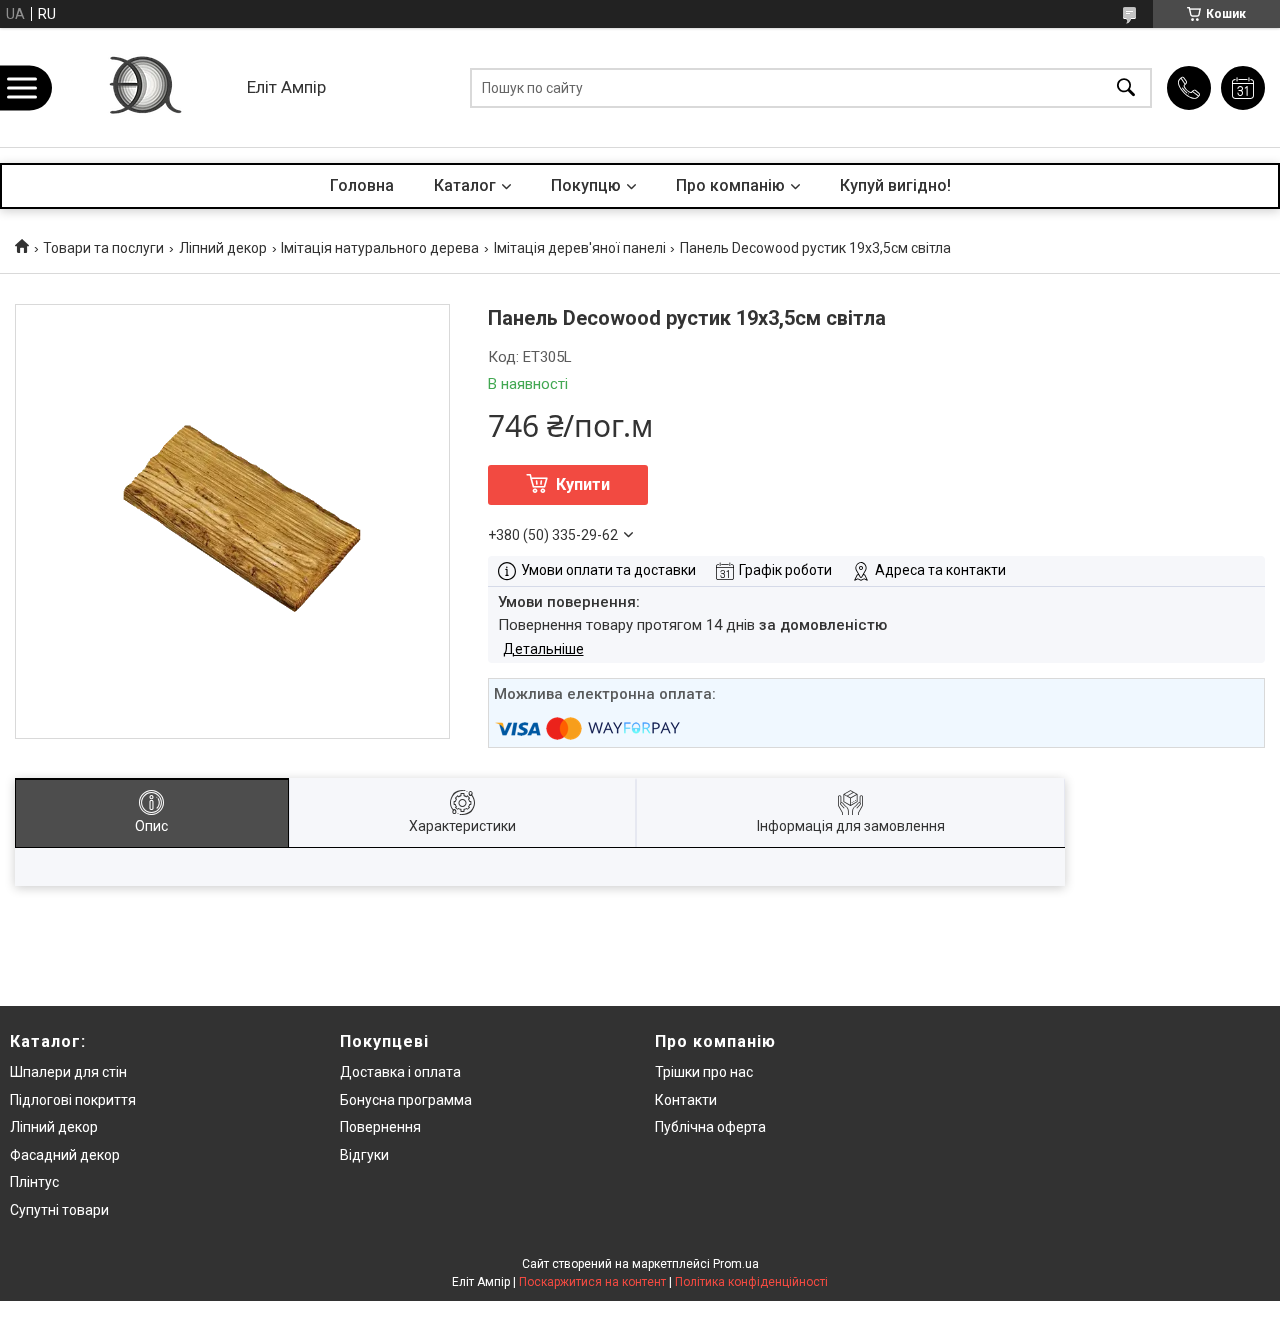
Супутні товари (59, 1210)
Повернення (380, 1127)
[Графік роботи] (1243, 88)
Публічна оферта (710, 1127)
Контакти (686, 1100)
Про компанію (730, 185)
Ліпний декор (223, 248)
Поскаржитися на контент (592, 1282)
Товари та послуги (103, 248)
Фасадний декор (65, 1155)
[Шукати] (1126, 87)
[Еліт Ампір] (143, 87)
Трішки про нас (704, 1072)
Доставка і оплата (400, 1072)
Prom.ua (736, 1264)
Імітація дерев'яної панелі (580, 248)
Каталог (465, 185)
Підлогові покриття (73, 1100)
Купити (583, 484)
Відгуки (364, 1155)
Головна (362, 185)
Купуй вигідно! (895, 185)
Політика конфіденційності (751, 1282)
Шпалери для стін (68, 1072)
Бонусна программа (406, 1100)
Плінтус (34, 1182)
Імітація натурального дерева (380, 248)
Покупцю (586, 185)
